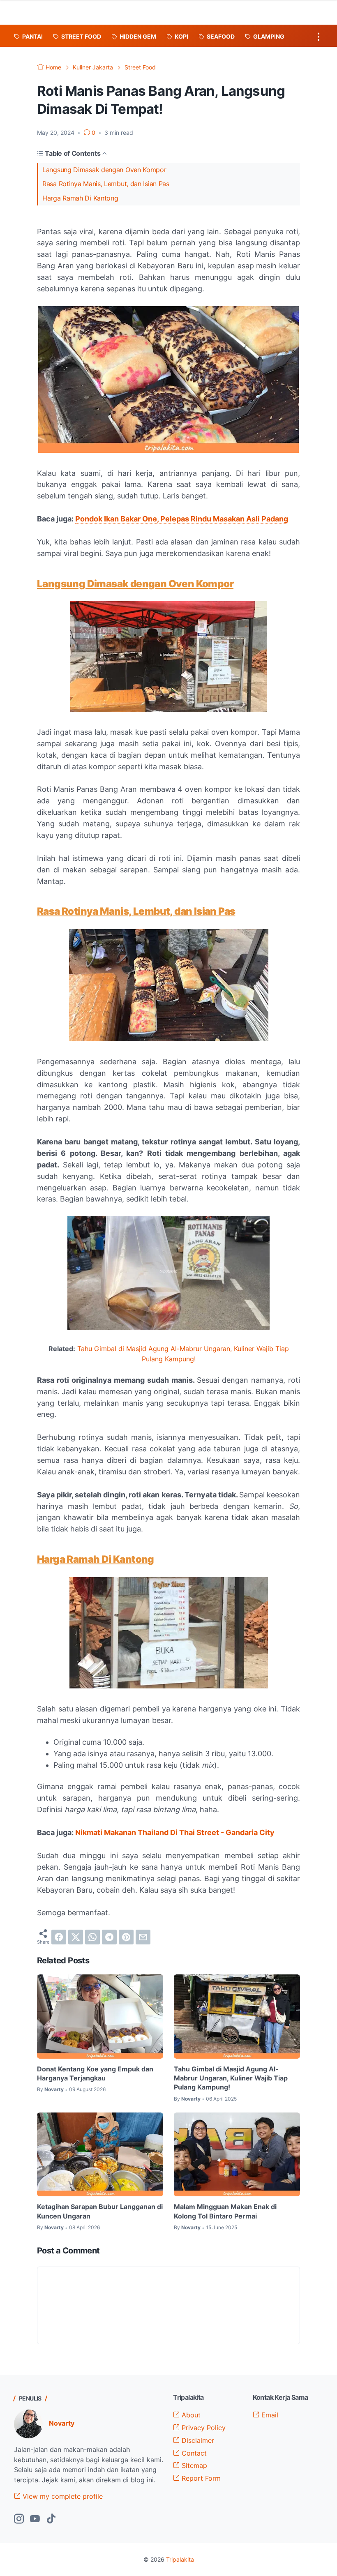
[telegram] (109, 1937)
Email (269, 2415)
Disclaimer (197, 2440)
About (190, 2415)
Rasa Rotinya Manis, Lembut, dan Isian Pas (106, 184)
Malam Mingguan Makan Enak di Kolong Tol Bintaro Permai (225, 2211)
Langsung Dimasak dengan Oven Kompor (104, 170)
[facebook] (59, 1937)
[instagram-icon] (19, 2519)
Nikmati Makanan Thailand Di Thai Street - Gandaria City (175, 1832)
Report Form (200, 2478)
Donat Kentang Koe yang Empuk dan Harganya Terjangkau (95, 2073)
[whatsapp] (92, 1937)
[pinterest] (126, 1937)
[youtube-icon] (35, 2519)
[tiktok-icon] (51, 2519)
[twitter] (76, 1937)
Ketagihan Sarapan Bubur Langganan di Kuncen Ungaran (100, 2211)
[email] (143, 1937)
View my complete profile (62, 2496)
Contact (193, 2453)
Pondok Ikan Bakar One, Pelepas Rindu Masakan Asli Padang (182, 519)
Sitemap (193, 2465)
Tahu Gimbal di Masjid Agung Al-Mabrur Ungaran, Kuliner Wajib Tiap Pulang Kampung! (231, 2078)
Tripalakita (180, 2559)
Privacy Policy (203, 2428)
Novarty (62, 2423)
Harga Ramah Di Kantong (80, 198)
